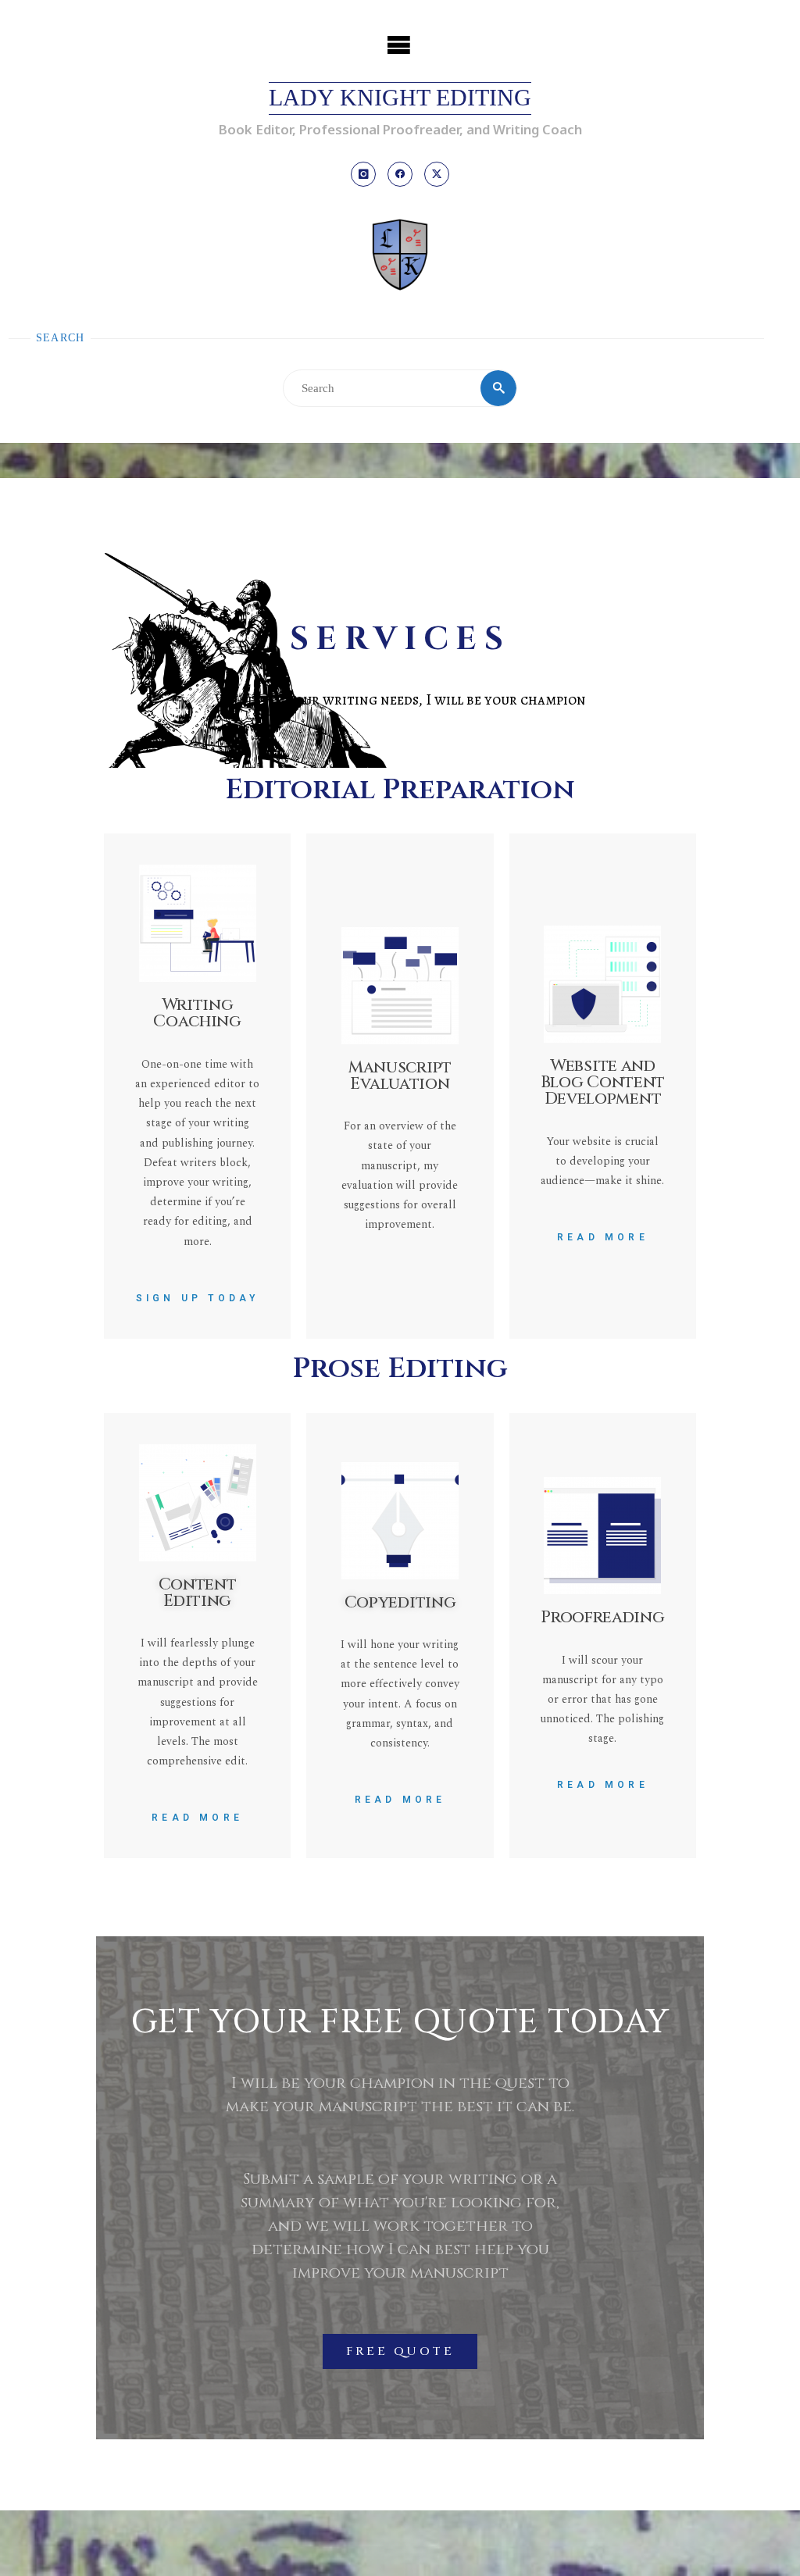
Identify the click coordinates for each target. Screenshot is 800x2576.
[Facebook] (400, 174)
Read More (603, 1237)
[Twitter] (437, 174)
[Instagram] (363, 174)
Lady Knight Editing (400, 98)
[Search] (498, 388)
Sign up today (198, 1298)
